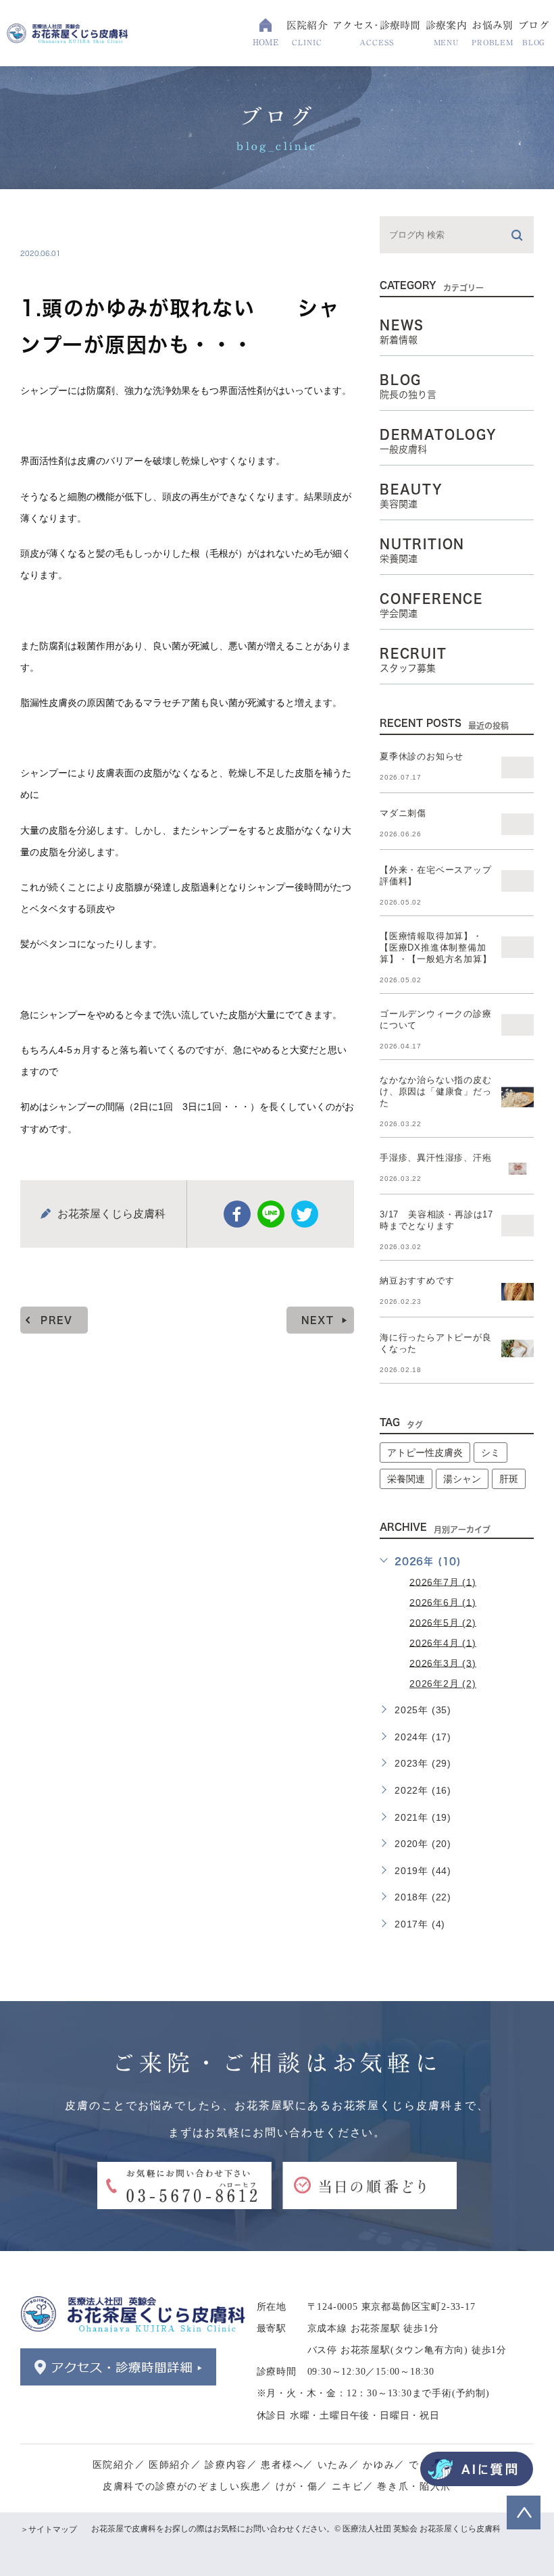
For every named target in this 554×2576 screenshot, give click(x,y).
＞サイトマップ (49, 2529)
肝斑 (509, 1479)
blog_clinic (69, 225)
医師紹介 (170, 2465)
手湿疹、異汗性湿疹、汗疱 (436, 1158)
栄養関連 (406, 1479)
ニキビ (348, 2486)
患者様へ (282, 2465)
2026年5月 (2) (443, 1622)
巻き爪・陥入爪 (414, 2486)
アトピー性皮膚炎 (425, 1453)
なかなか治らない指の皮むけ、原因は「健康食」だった (436, 1091)
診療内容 (226, 2465)
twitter (305, 1214)
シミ (490, 1453)
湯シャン (462, 1479)
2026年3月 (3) (443, 1663)
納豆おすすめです (417, 1281)
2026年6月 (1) (443, 1602)
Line (271, 1214)
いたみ (333, 2465)
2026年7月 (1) (443, 1582)
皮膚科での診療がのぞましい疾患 (182, 2486)
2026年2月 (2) (443, 1684)
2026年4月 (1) (443, 1642)
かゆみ (379, 2465)
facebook (237, 1214)
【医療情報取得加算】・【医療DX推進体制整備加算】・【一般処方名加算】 (436, 948)
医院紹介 (114, 2465)
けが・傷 (297, 2486)
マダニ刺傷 (403, 813)
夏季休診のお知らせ (422, 756)
